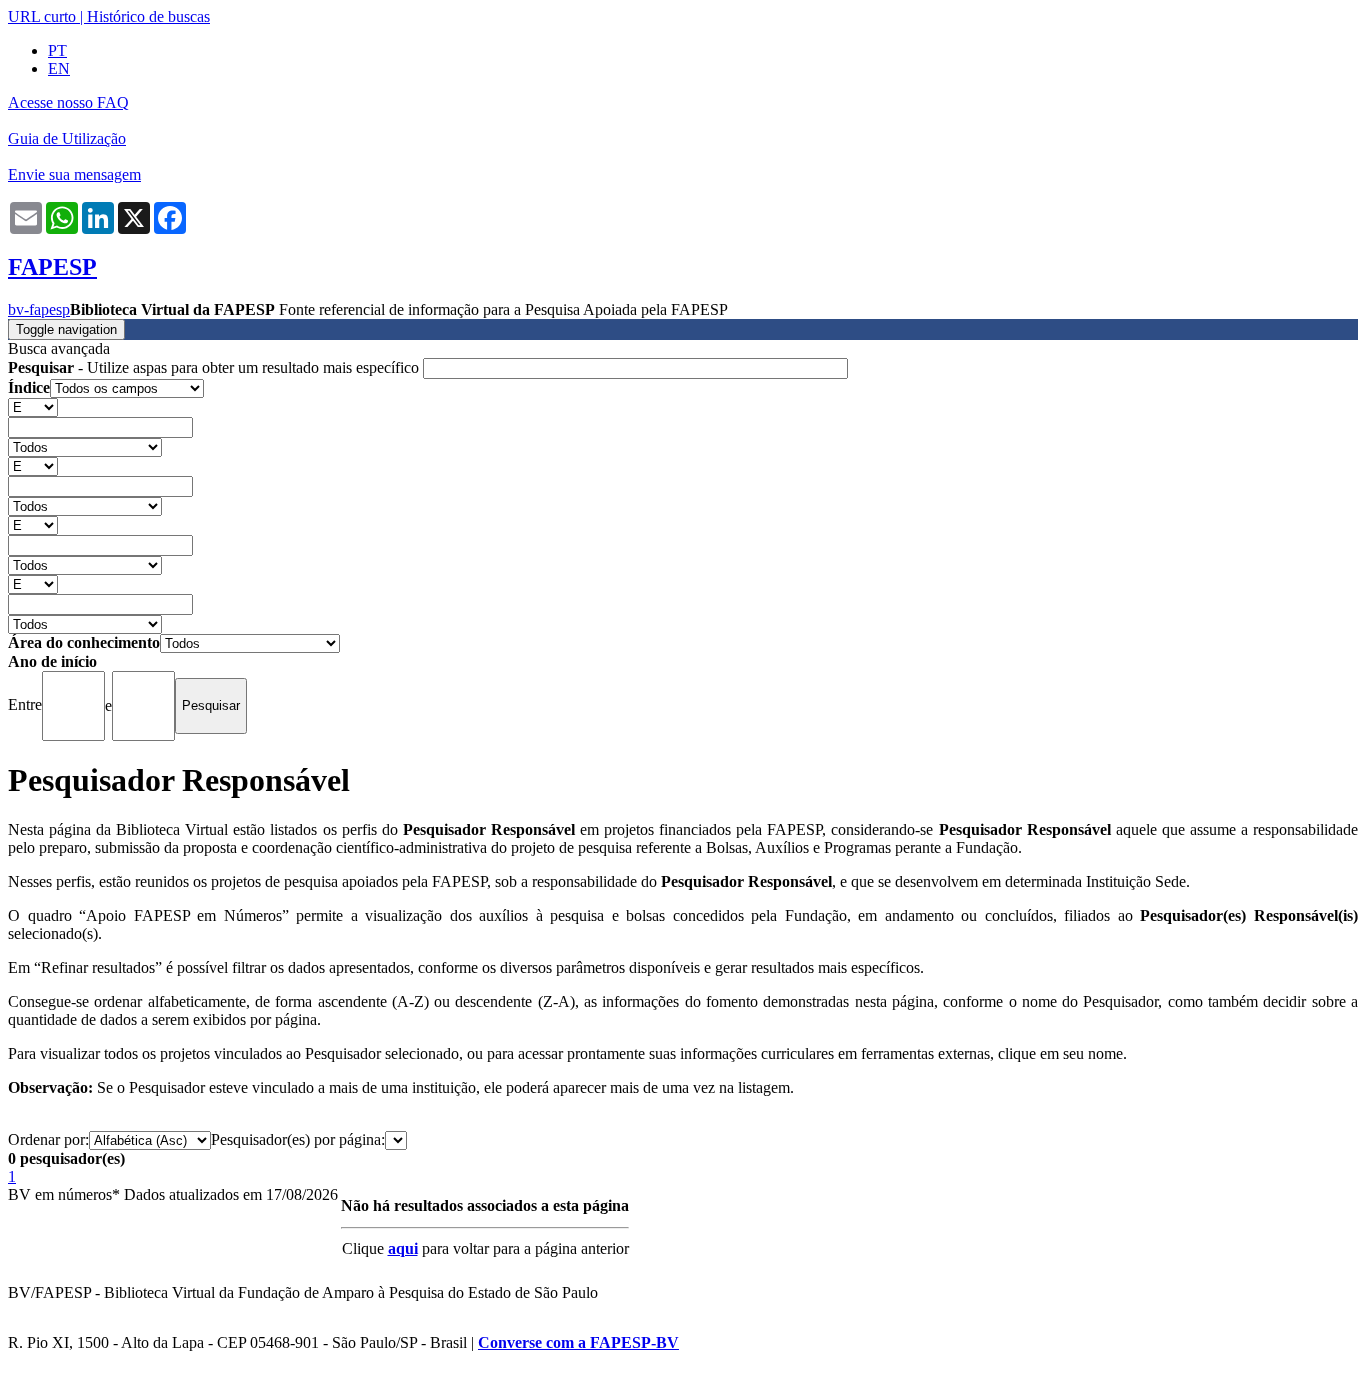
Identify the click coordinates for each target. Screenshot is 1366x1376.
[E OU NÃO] (33, 406)
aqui (403, 1248)
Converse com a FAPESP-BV (578, 1342)
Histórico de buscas (148, 16)
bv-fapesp (39, 309)
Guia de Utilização (67, 138)
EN (59, 68)
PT (57, 50)
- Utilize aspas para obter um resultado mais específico (215, 367)
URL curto (42, 16)
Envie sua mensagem (74, 174)
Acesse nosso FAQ (68, 102)
